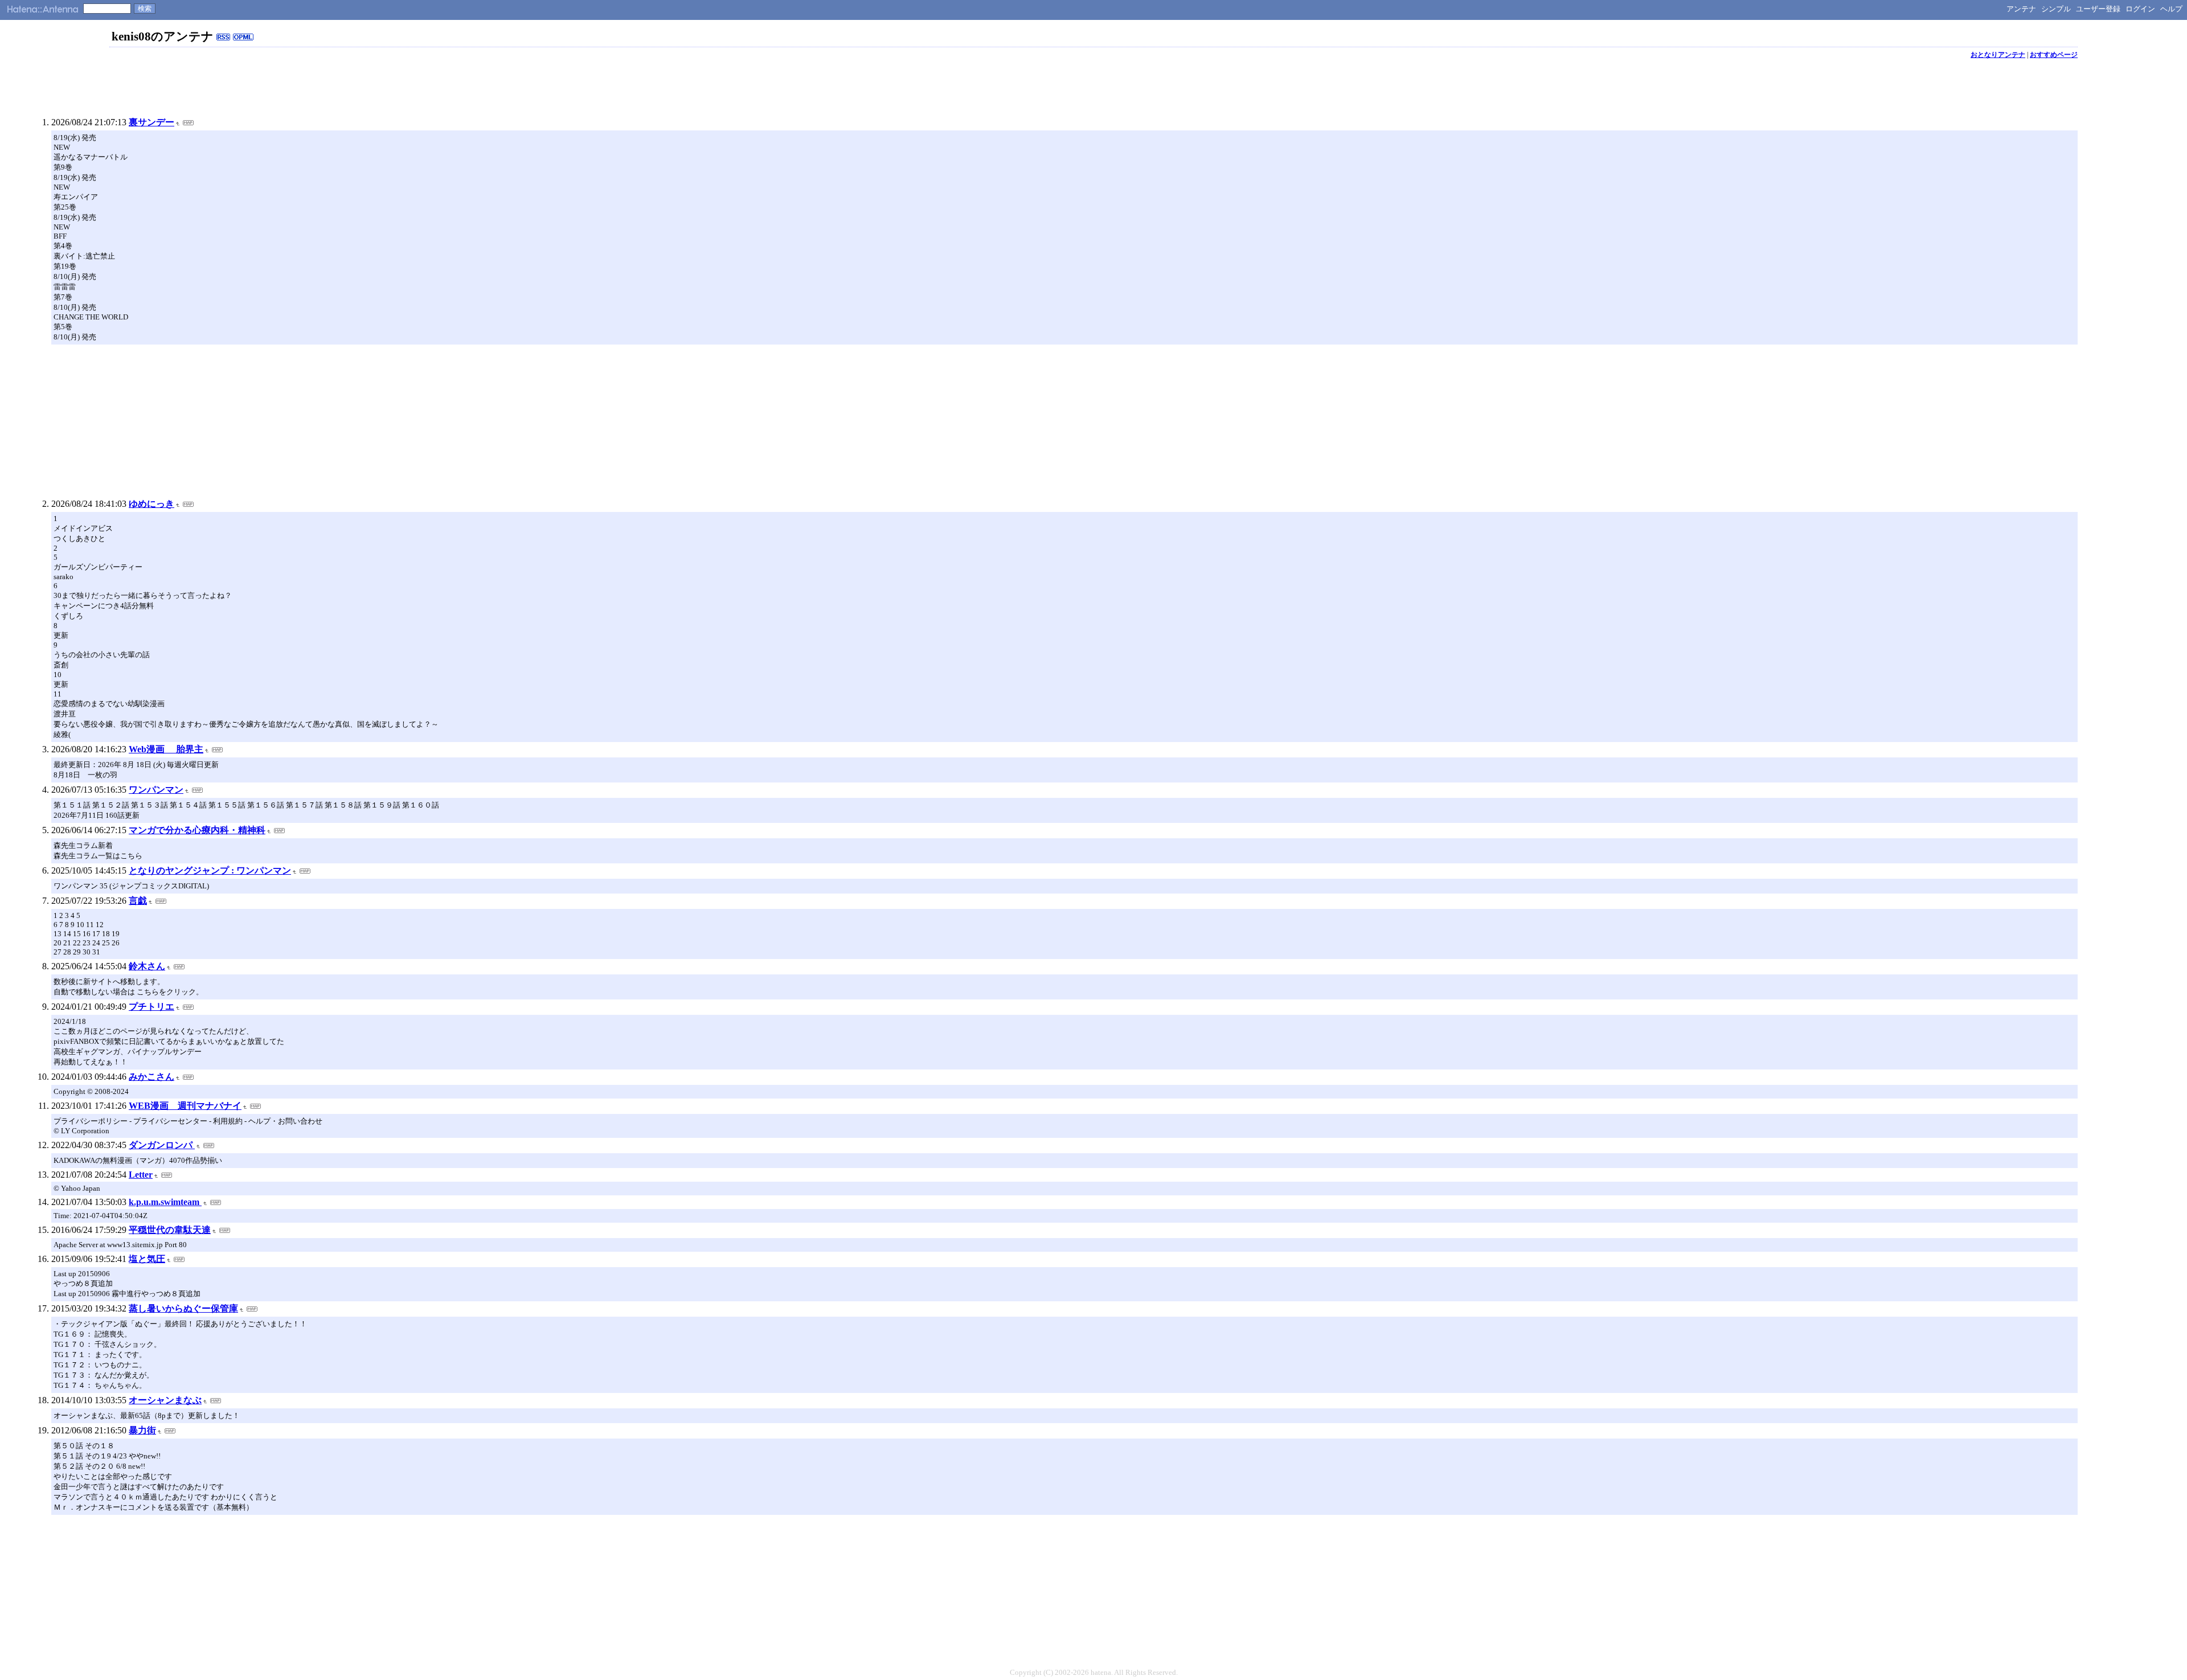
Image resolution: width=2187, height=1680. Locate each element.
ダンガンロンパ (162, 1145)
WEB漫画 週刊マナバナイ (185, 1106)
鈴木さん (147, 966)
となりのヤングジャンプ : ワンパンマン (210, 870)
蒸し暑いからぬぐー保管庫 (183, 1308)
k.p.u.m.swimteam (165, 1202)
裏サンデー (151, 122)
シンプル (2056, 9)
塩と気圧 (147, 1259)
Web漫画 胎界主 (166, 749)
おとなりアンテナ (1998, 55)
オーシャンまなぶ (165, 1400)
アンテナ (2021, 9)
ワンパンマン (156, 790)
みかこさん (151, 1077)
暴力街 (142, 1430)
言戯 (138, 901)
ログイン (2140, 9)
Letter (141, 1175)
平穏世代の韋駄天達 (170, 1230)
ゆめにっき (151, 504)
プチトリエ (151, 1007)
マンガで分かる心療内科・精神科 (197, 830)
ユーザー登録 (2098, 9)
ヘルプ (2171, 9)
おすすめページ (2054, 55)
